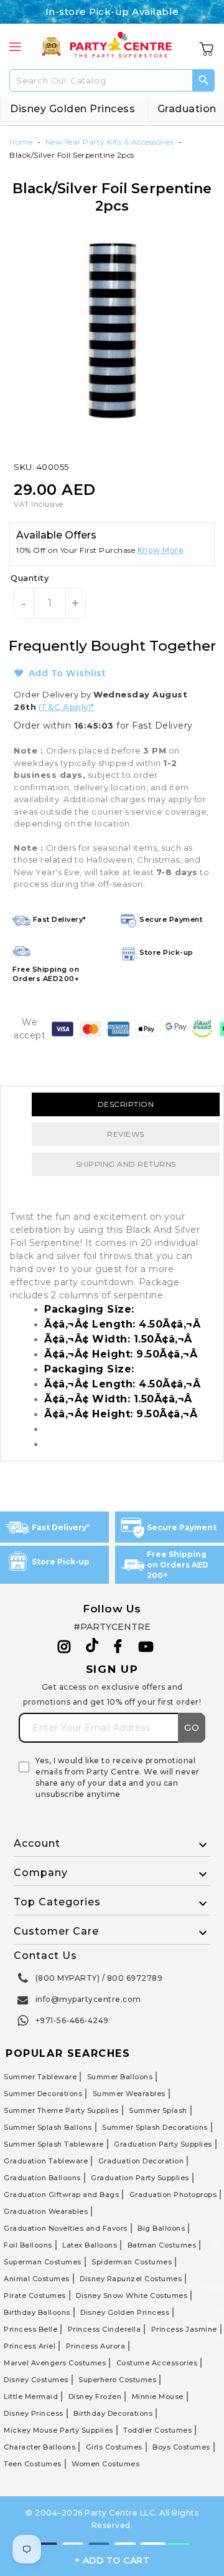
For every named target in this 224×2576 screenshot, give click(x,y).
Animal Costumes (37, 2279)
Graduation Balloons (42, 2178)
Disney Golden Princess (72, 109)
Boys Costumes (181, 2447)
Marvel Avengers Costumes (55, 2363)
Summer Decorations (43, 2094)
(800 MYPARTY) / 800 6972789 (99, 1978)
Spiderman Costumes (132, 2262)
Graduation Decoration (141, 2161)
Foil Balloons (28, 2245)
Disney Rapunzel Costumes (131, 2279)
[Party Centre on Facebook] (119, 1647)
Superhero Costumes (117, 2380)
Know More (161, 550)
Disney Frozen (95, 2396)
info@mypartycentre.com (88, 1999)
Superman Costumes (43, 2262)
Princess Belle (30, 2329)
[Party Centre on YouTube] (146, 1647)
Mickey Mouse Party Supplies (58, 2430)
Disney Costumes (36, 2380)
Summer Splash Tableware (54, 2144)
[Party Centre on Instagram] (64, 1647)
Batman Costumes (162, 2245)
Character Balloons (40, 2447)
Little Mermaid (31, 2396)
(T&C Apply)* (67, 707)
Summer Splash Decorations (155, 2127)
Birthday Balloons (37, 2312)
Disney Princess (34, 2413)
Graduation (187, 109)
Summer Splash (158, 2110)
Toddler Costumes (157, 2430)
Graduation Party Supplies (163, 2144)
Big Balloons (161, 2228)
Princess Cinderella (105, 2329)
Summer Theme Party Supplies (61, 2110)
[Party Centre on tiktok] (92, 1647)
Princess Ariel (30, 2346)
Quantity (30, 578)
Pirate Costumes (35, 2296)
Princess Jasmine (184, 2329)
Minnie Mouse (158, 2396)
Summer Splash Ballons (48, 2127)
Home (21, 142)
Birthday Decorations (113, 2413)
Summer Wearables (129, 2094)
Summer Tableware (40, 2077)
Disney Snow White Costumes (132, 2296)
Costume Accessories (157, 2363)
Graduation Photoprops (173, 2195)
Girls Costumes (114, 2447)
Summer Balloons (120, 2077)
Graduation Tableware (46, 2161)
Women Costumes (105, 2464)
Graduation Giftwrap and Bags (61, 2195)
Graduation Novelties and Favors (66, 2228)
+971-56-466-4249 (72, 2020)
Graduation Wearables (46, 2211)
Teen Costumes (33, 2464)
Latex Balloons (90, 2245)
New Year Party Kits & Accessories (110, 142)
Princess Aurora (96, 2346)
